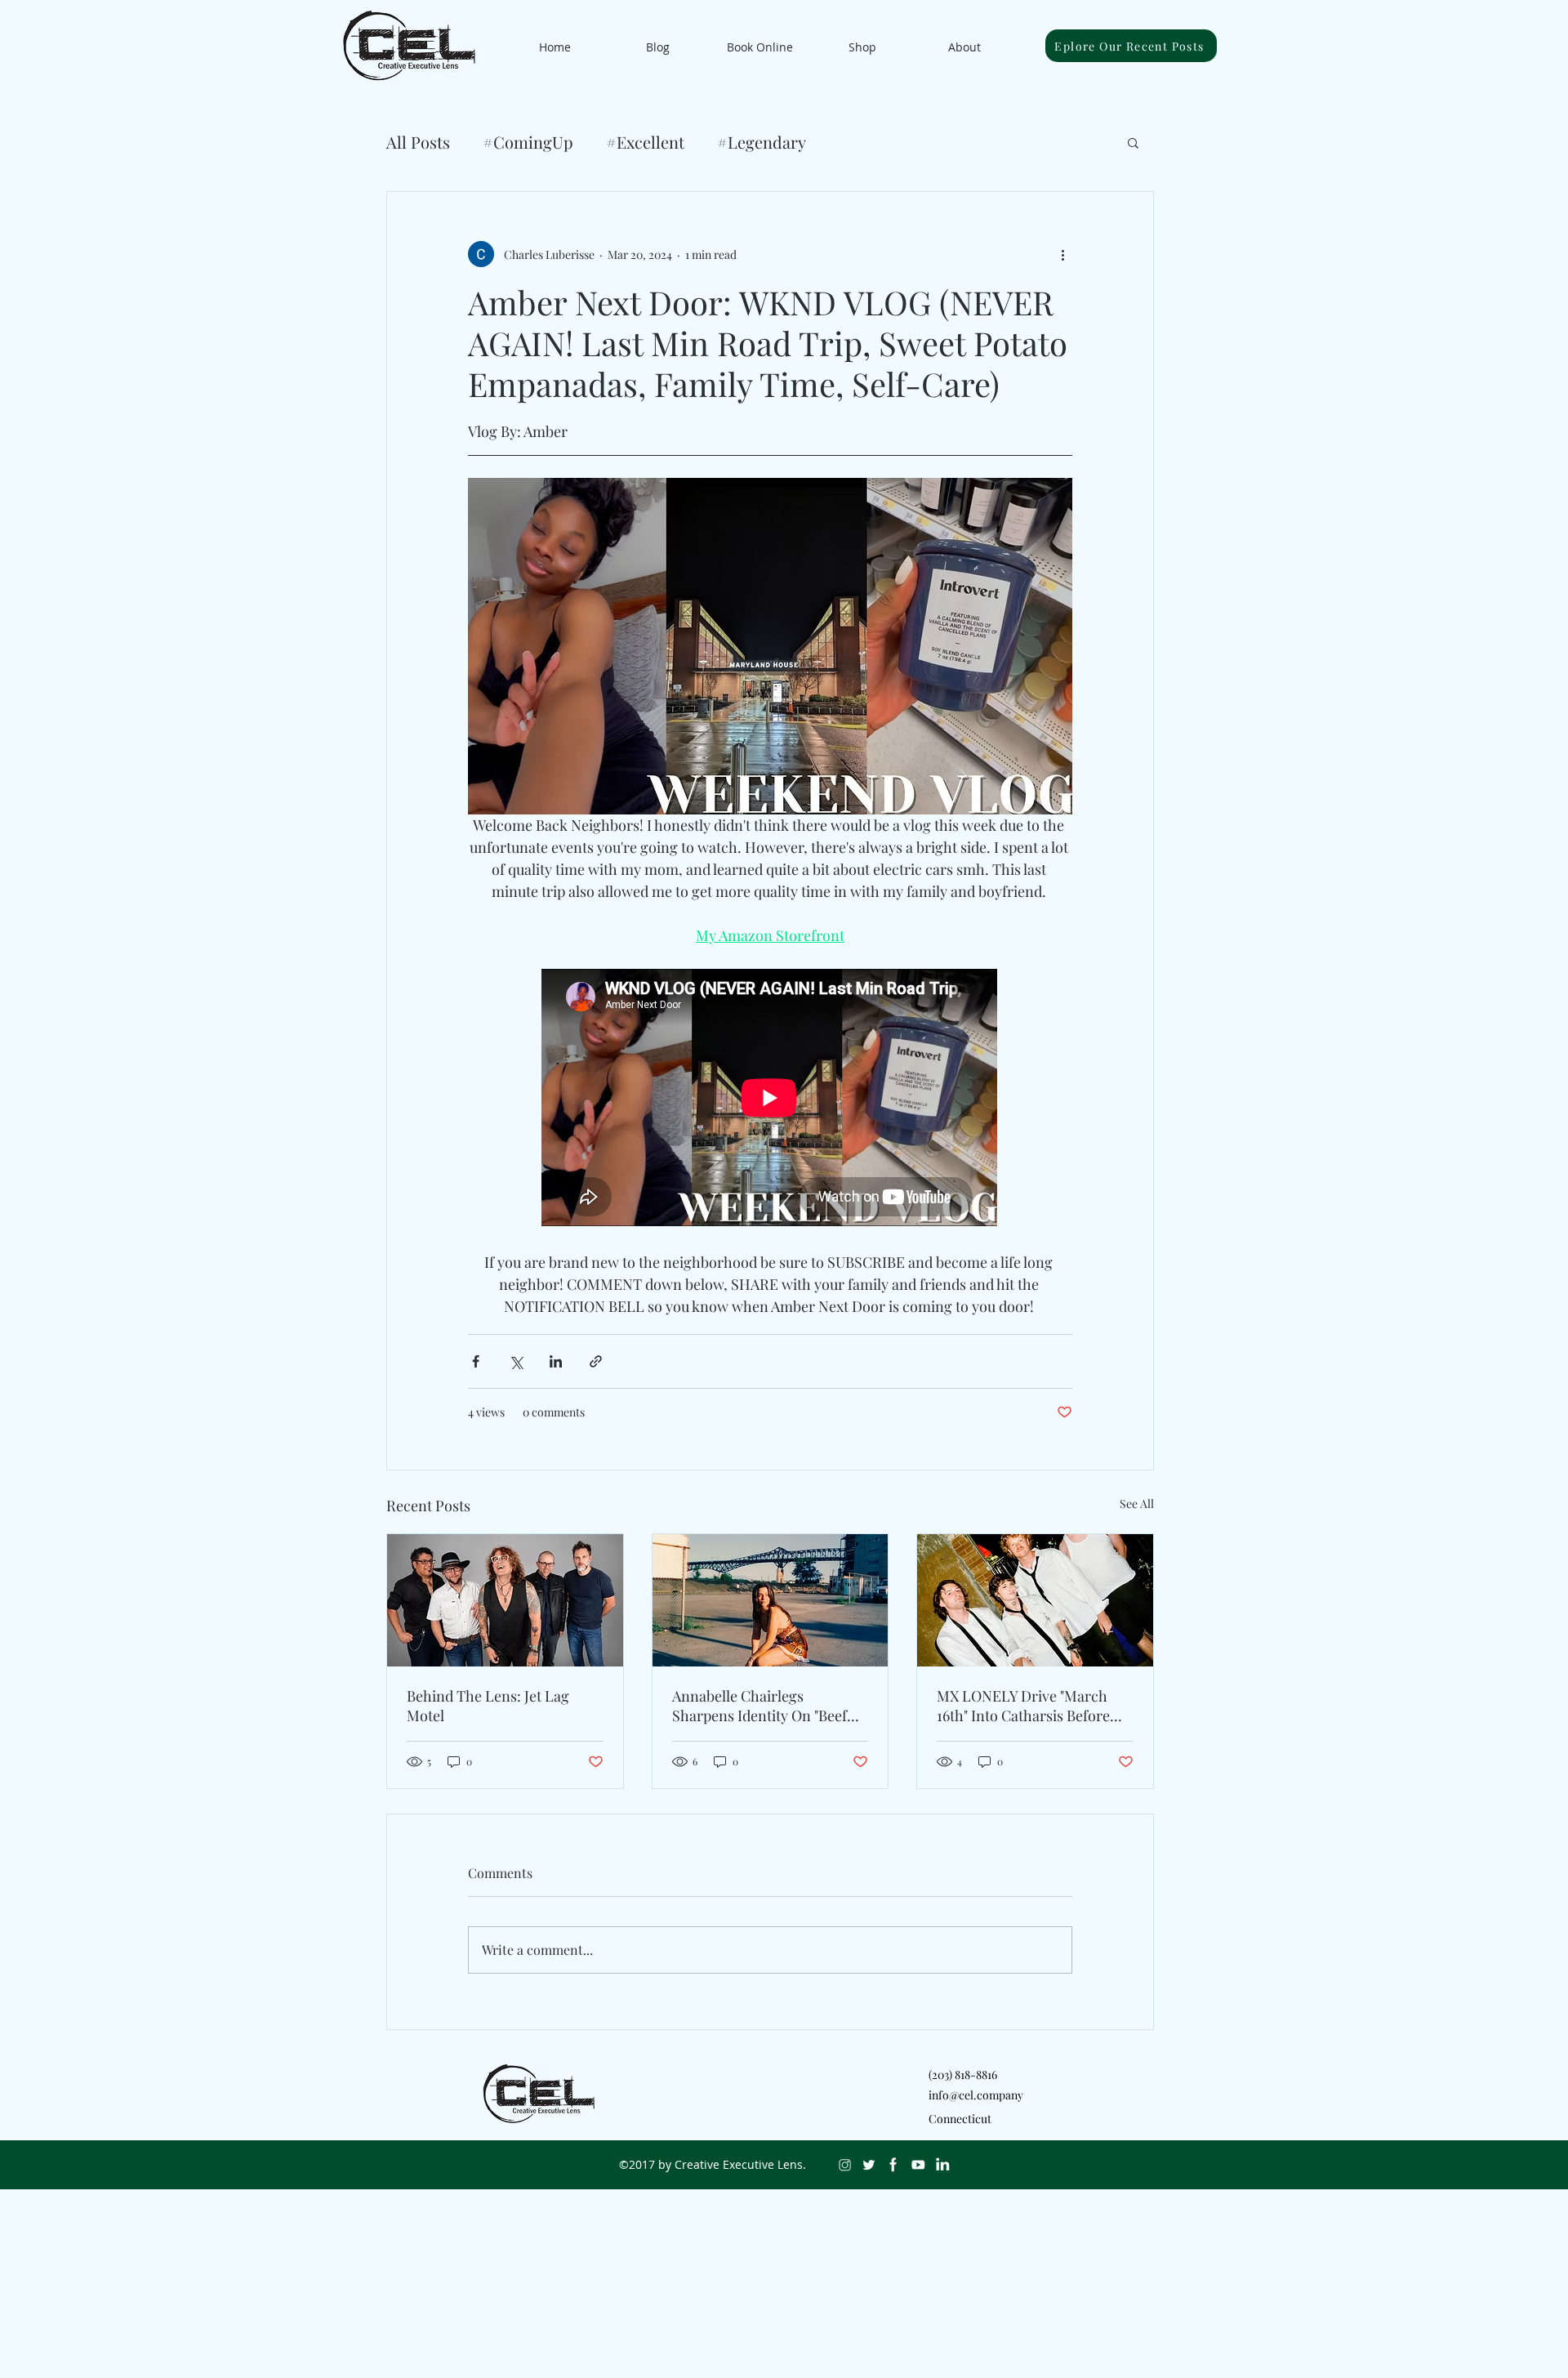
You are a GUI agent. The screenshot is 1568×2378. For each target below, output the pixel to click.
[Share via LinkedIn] (556, 1361)
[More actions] (1062, 254)
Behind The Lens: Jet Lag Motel (488, 1706)
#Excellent (645, 142)
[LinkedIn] (942, 2165)
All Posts (418, 142)
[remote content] (770, 1099)
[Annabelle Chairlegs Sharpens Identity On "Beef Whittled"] (771, 1600)
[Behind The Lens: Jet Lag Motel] (505, 1600)
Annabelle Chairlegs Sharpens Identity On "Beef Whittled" (759, 1706)
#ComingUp (528, 142)
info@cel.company (976, 2095)
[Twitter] (869, 2165)
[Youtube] (918, 2165)
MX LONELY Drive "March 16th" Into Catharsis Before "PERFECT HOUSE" (1023, 1706)
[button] (1133, 142)
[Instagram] (844, 2165)
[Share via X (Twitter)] (516, 1361)
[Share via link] (596, 1361)
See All (1137, 1504)
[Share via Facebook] (476, 1361)
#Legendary (762, 142)
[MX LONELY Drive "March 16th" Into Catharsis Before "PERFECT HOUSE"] (1035, 1600)
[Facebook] (893, 2165)
